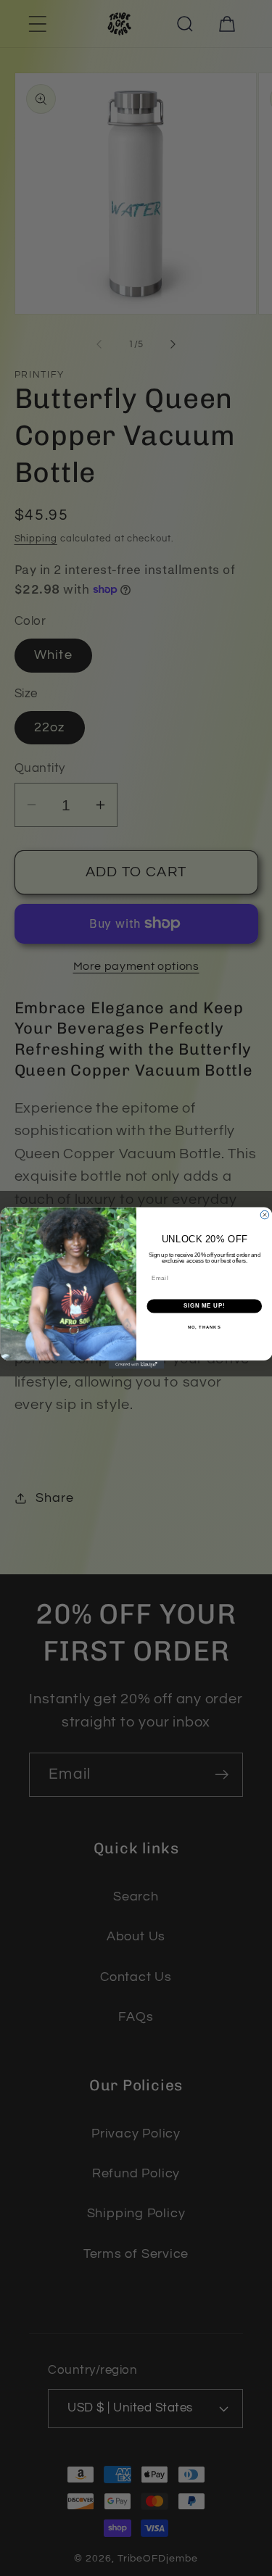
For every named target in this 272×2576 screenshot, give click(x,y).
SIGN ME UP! (204, 1306)
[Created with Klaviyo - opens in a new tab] (136, 1365)
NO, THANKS (204, 1328)
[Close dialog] (265, 1215)
